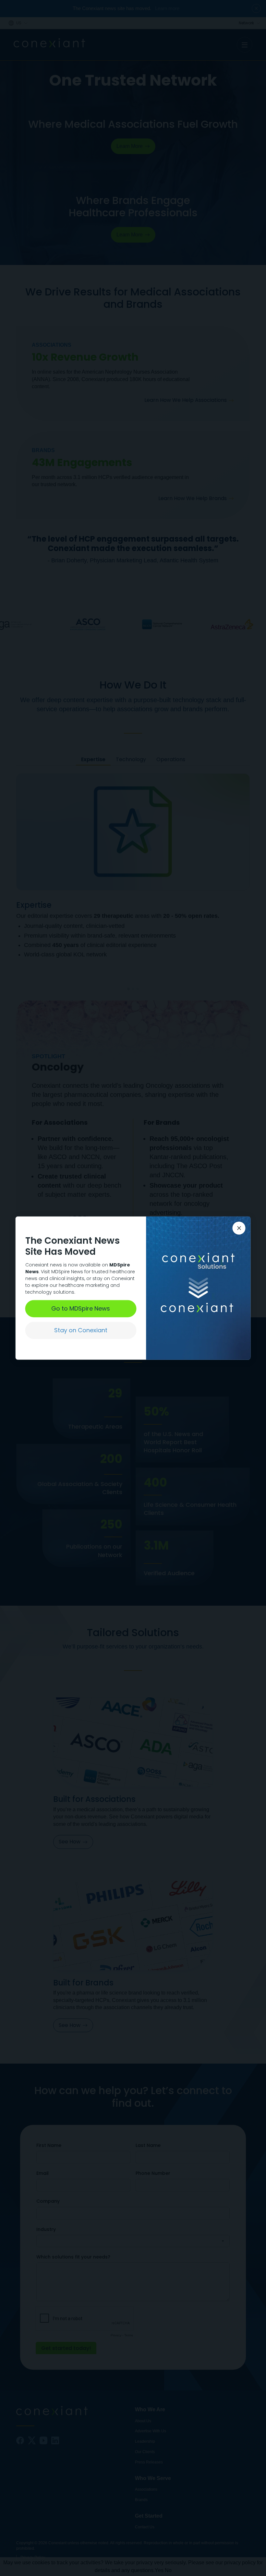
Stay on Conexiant (81, 1330)
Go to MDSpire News (81, 1308)
